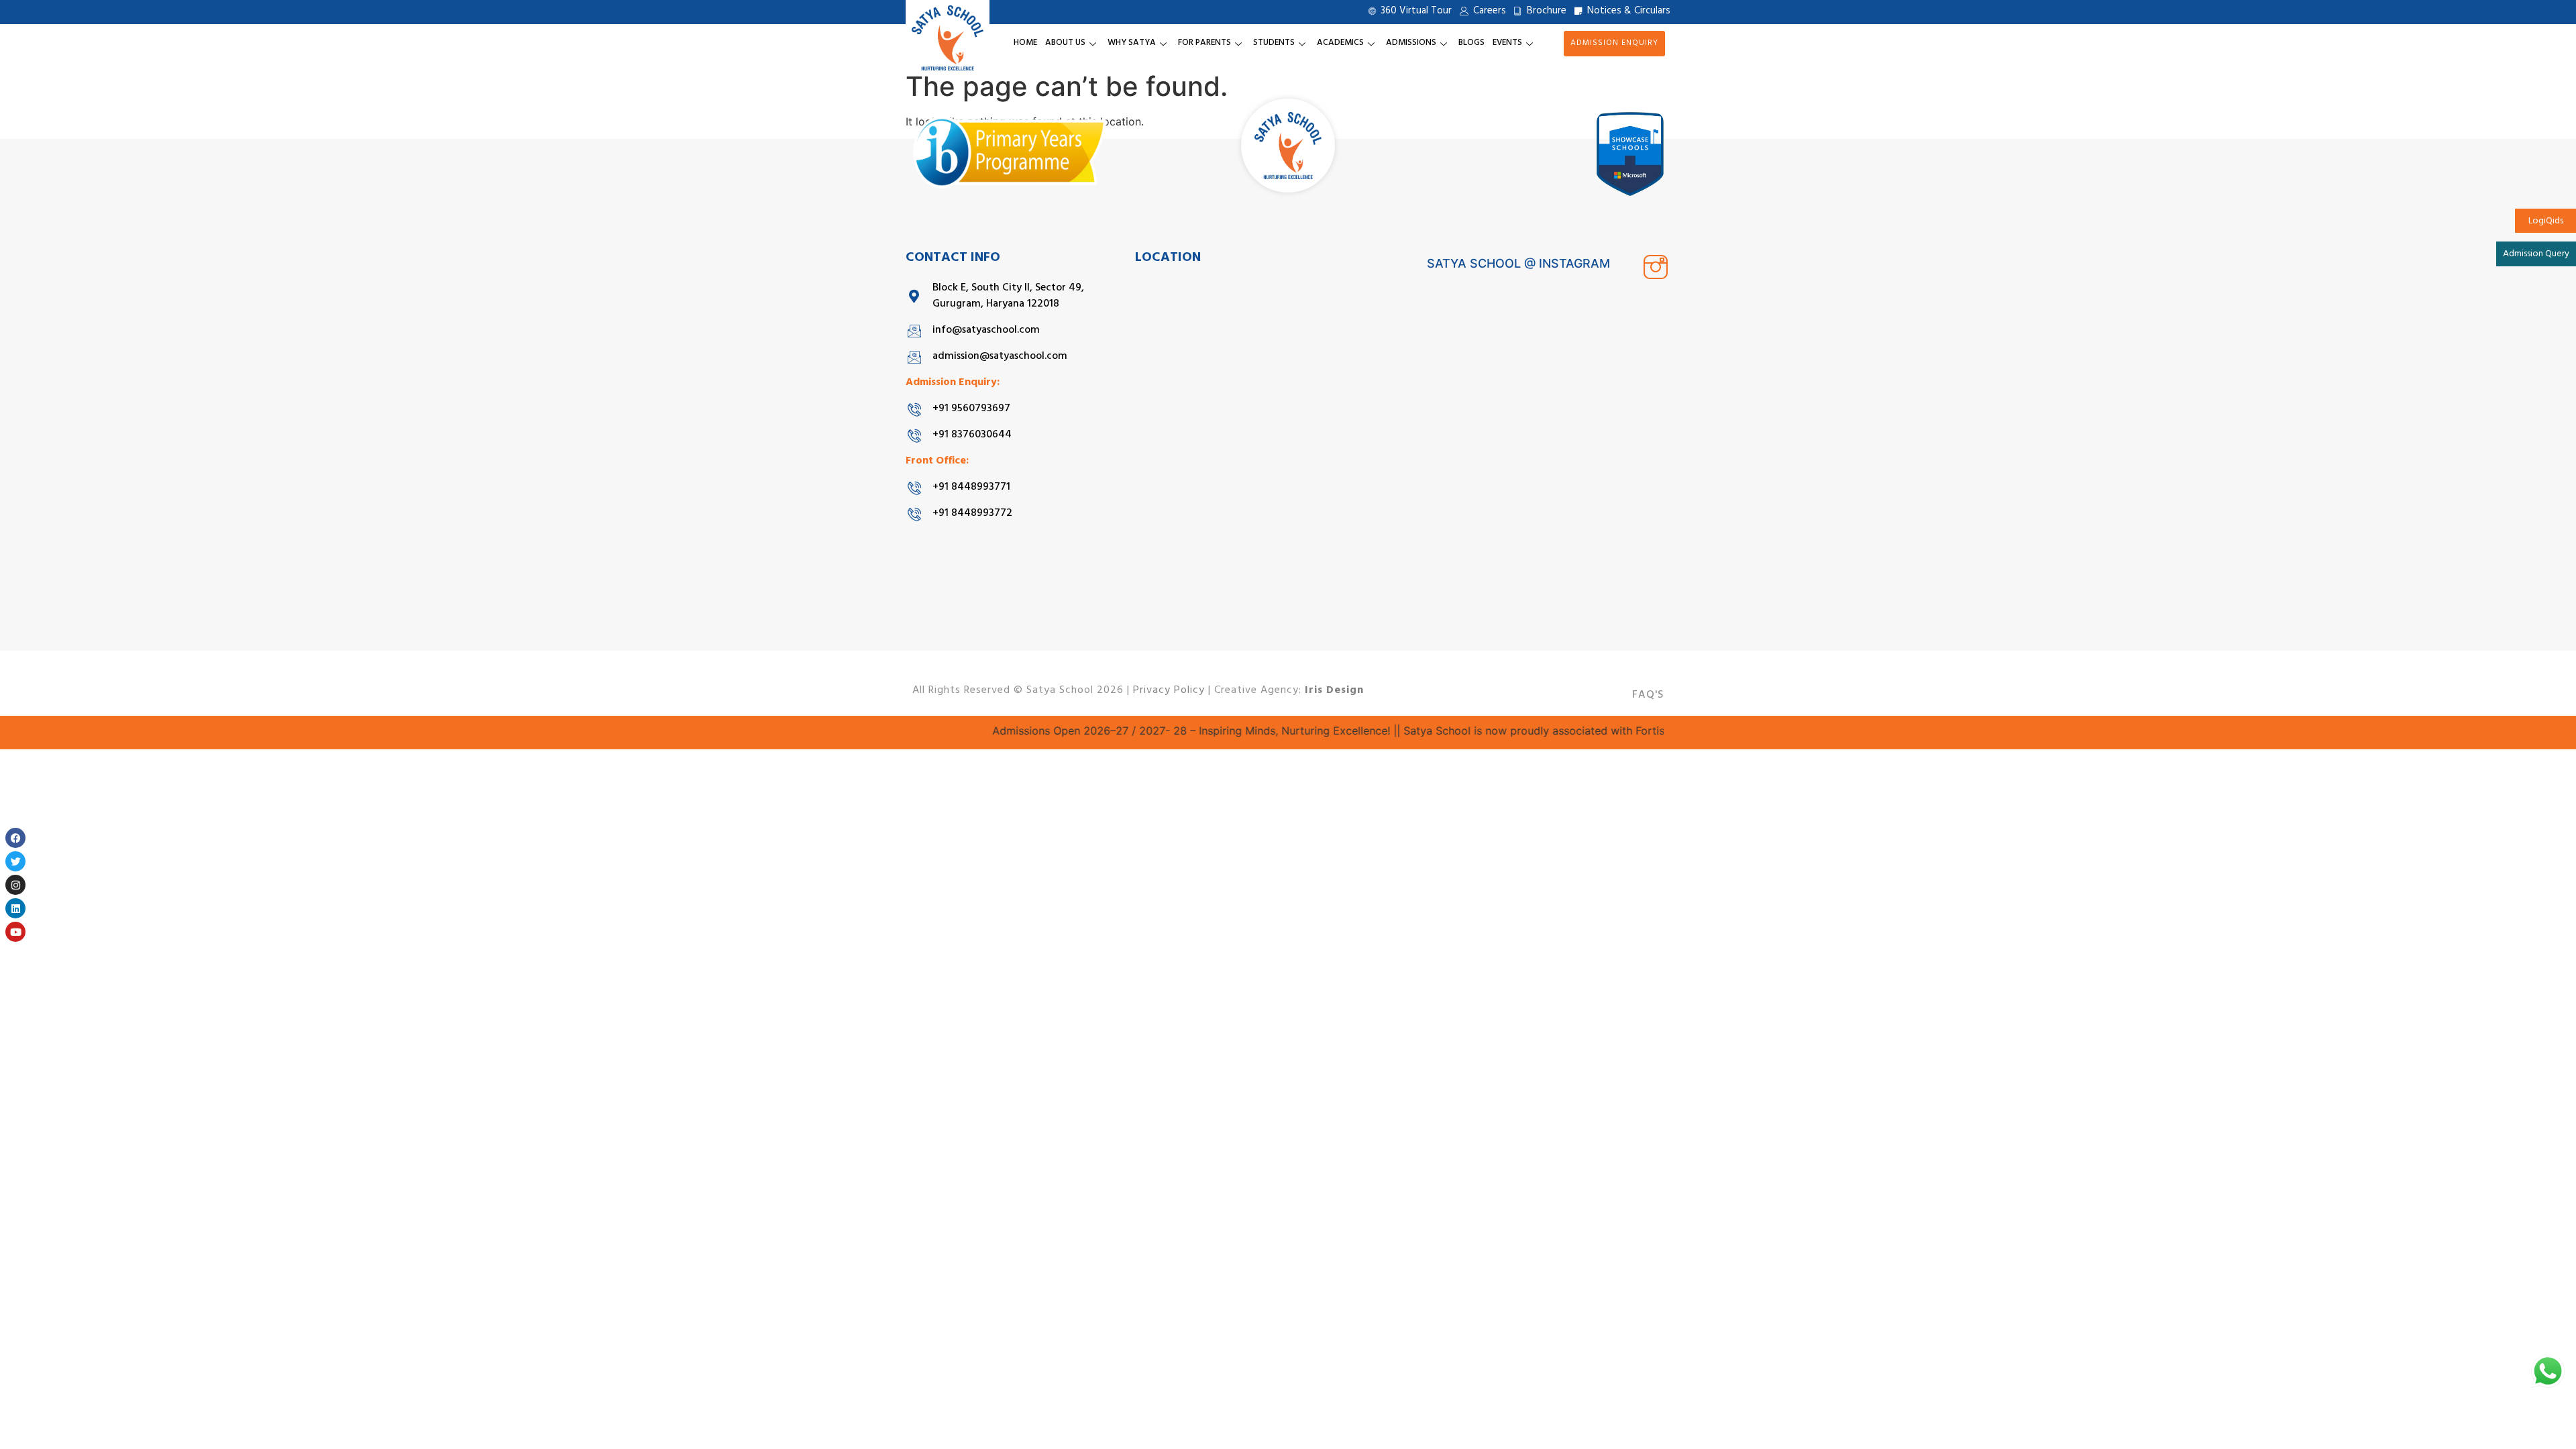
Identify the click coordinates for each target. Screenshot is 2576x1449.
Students (1274, 44)
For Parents (1204, 44)
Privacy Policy (1169, 691)
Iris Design (1334, 691)
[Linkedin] (15, 908)
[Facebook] (15, 838)
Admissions (1411, 44)
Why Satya (1132, 44)
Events (1507, 44)
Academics (1340, 44)
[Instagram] (15, 885)
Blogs (1471, 44)
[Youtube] (15, 932)
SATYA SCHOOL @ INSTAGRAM (1518, 263)
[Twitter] (15, 861)
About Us (1065, 44)
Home (1025, 44)
